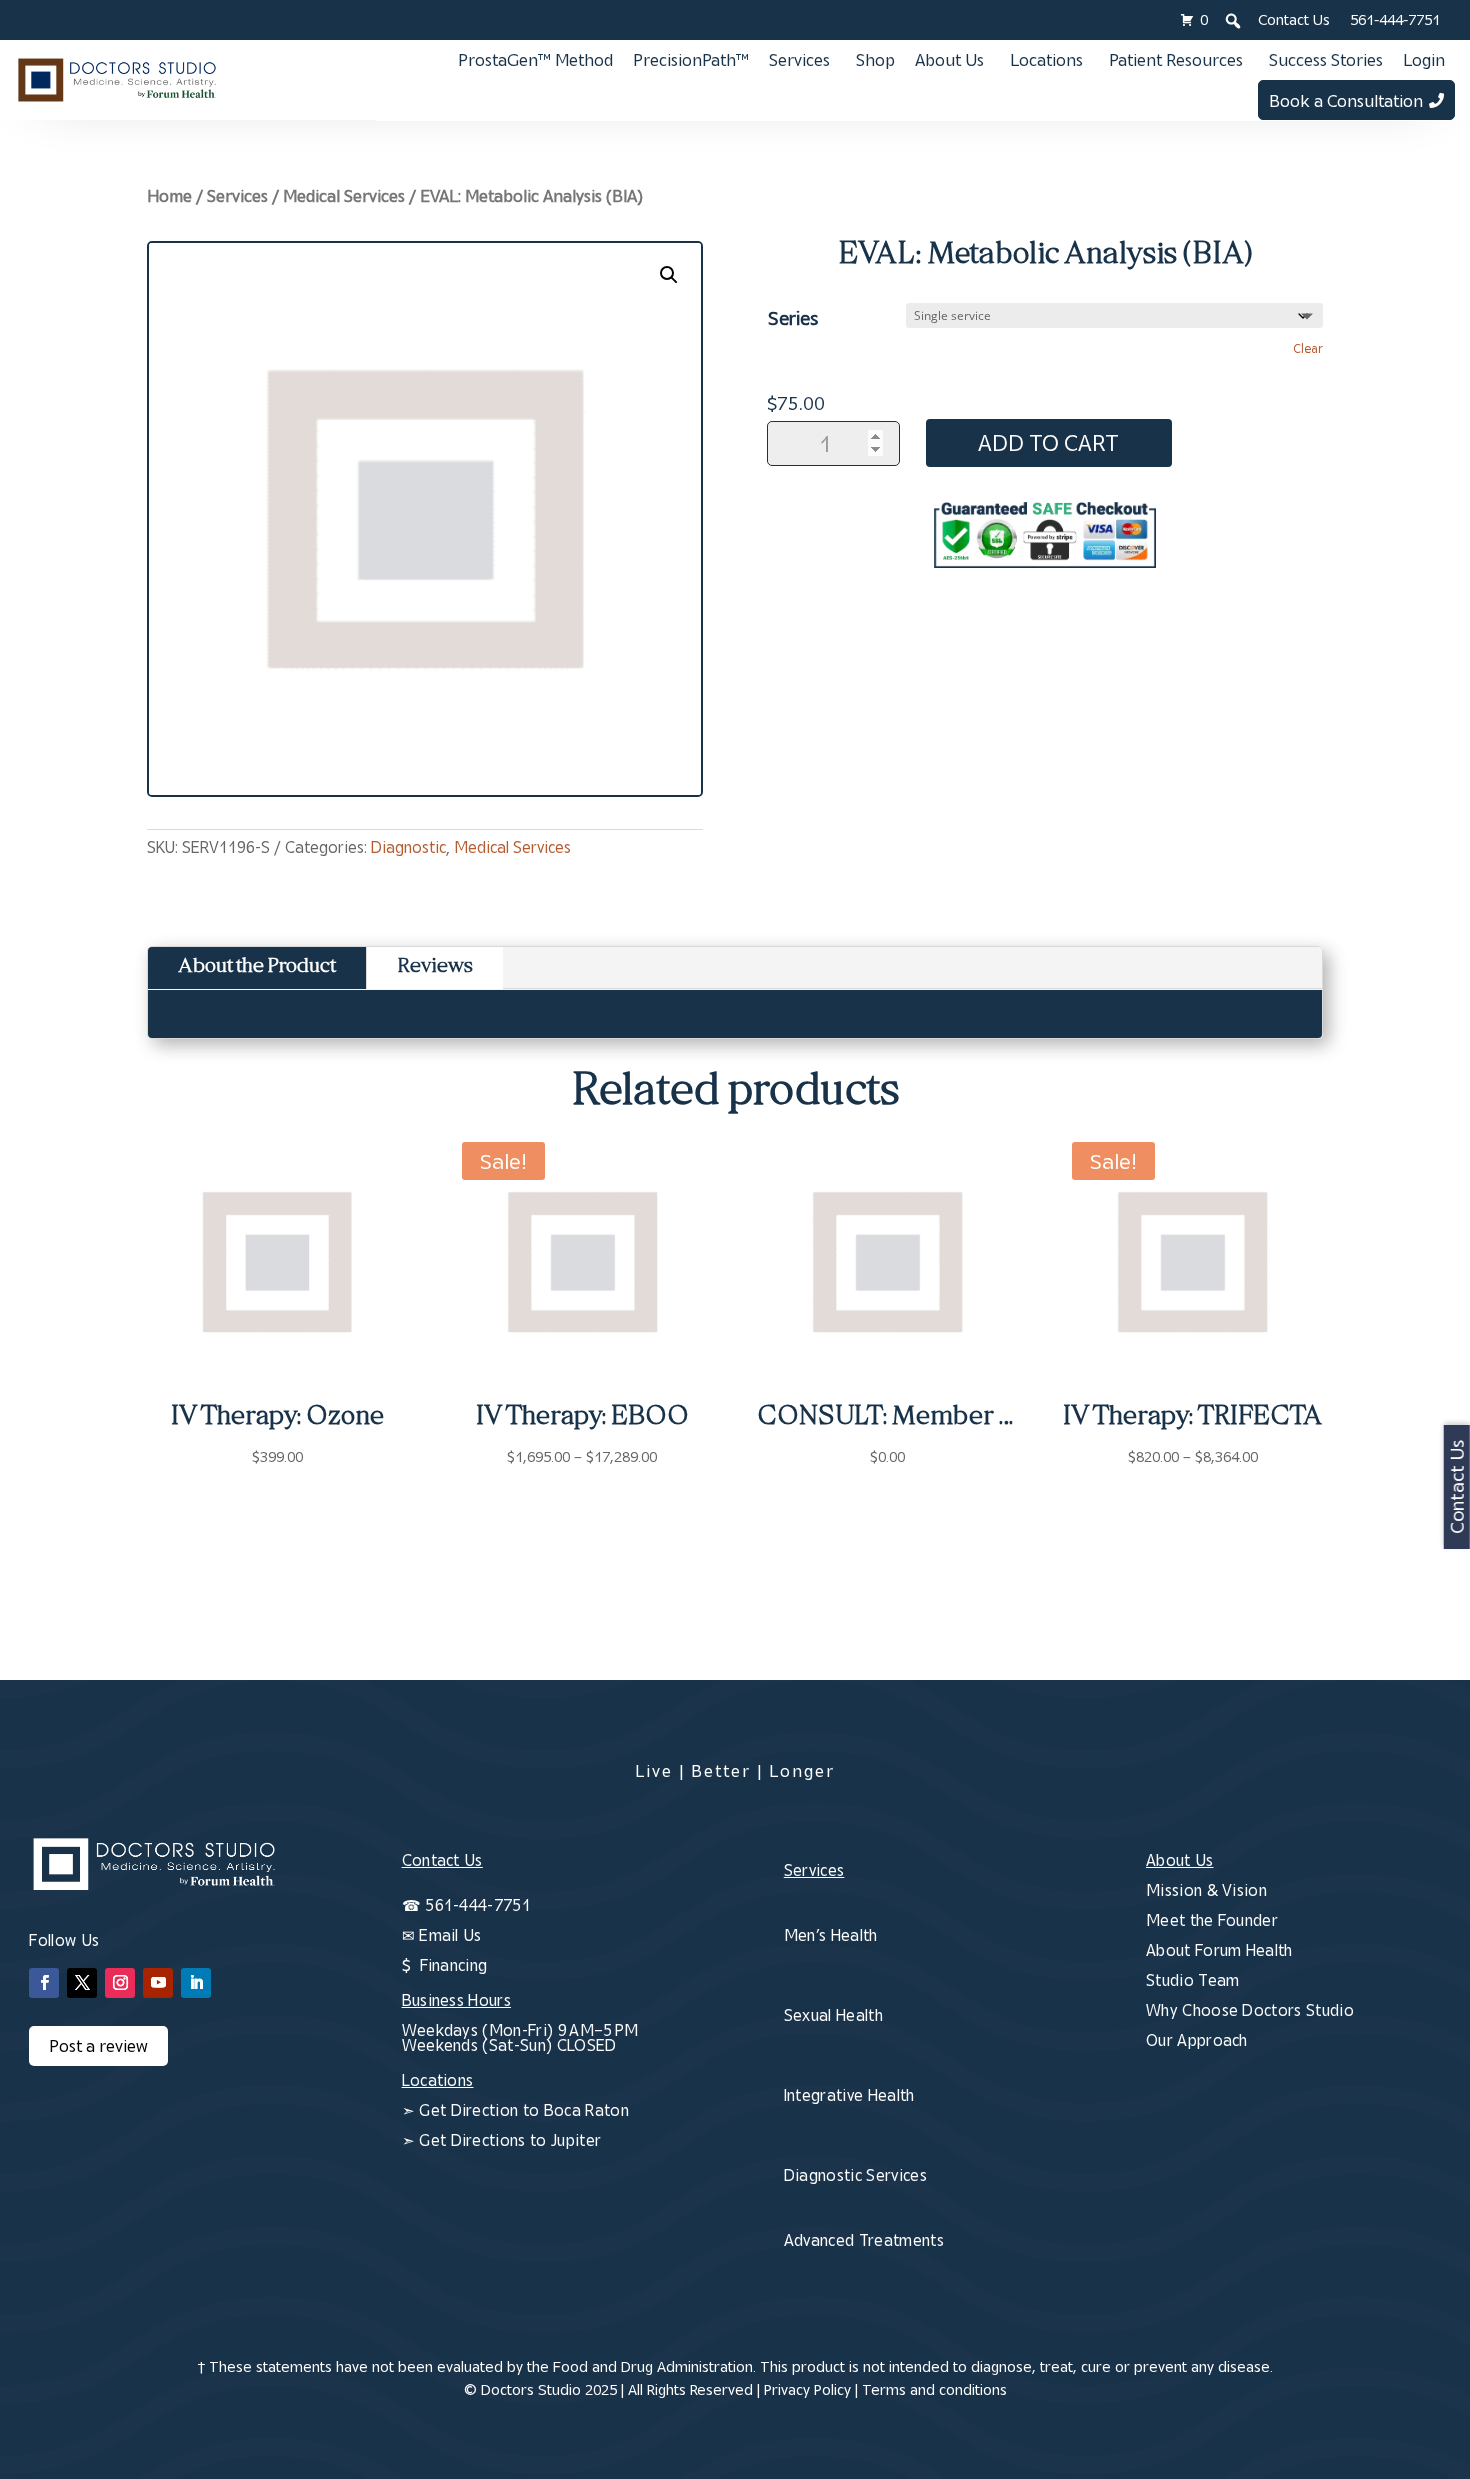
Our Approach (1197, 2040)
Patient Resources (1176, 60)
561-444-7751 (1395, 19)
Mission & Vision (1206, 1890)
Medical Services (344, 196)
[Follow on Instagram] (120, 1983)
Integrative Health (849, 2095)
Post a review (98, 2046)
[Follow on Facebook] (44, 1983)
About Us (949, 60)
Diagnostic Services (855, 2175)
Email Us (450, 1935)
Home (169, 196)
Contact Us (1294, 19)
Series (793, 317)
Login (1424, 60)
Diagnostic (408, 847)
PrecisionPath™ (691, 60)
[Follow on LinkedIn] (196, 1983)
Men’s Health (831, 1935)
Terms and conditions (934, 2389)
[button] (669, 275)
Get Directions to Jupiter (510, 2140)
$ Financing (445, 1965)
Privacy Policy (807, 2389)
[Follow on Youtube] (158, 1983)
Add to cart (1048, 442)
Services (799, 60)
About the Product (257, 967)
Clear (1308, 348)
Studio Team (1193, 1980)
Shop (875, 60)
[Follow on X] (82, 1983)
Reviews (435, 967)
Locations (1046, 60)
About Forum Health (1219, 1950)
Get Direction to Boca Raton (524, 2110)
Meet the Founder (1212, 1920)
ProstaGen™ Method (535, 60)
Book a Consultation (1346, 101)
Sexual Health (833, 2015)
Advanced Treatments (864, 2240)
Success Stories (1326, 60)
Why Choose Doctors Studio (1250, 2010)
